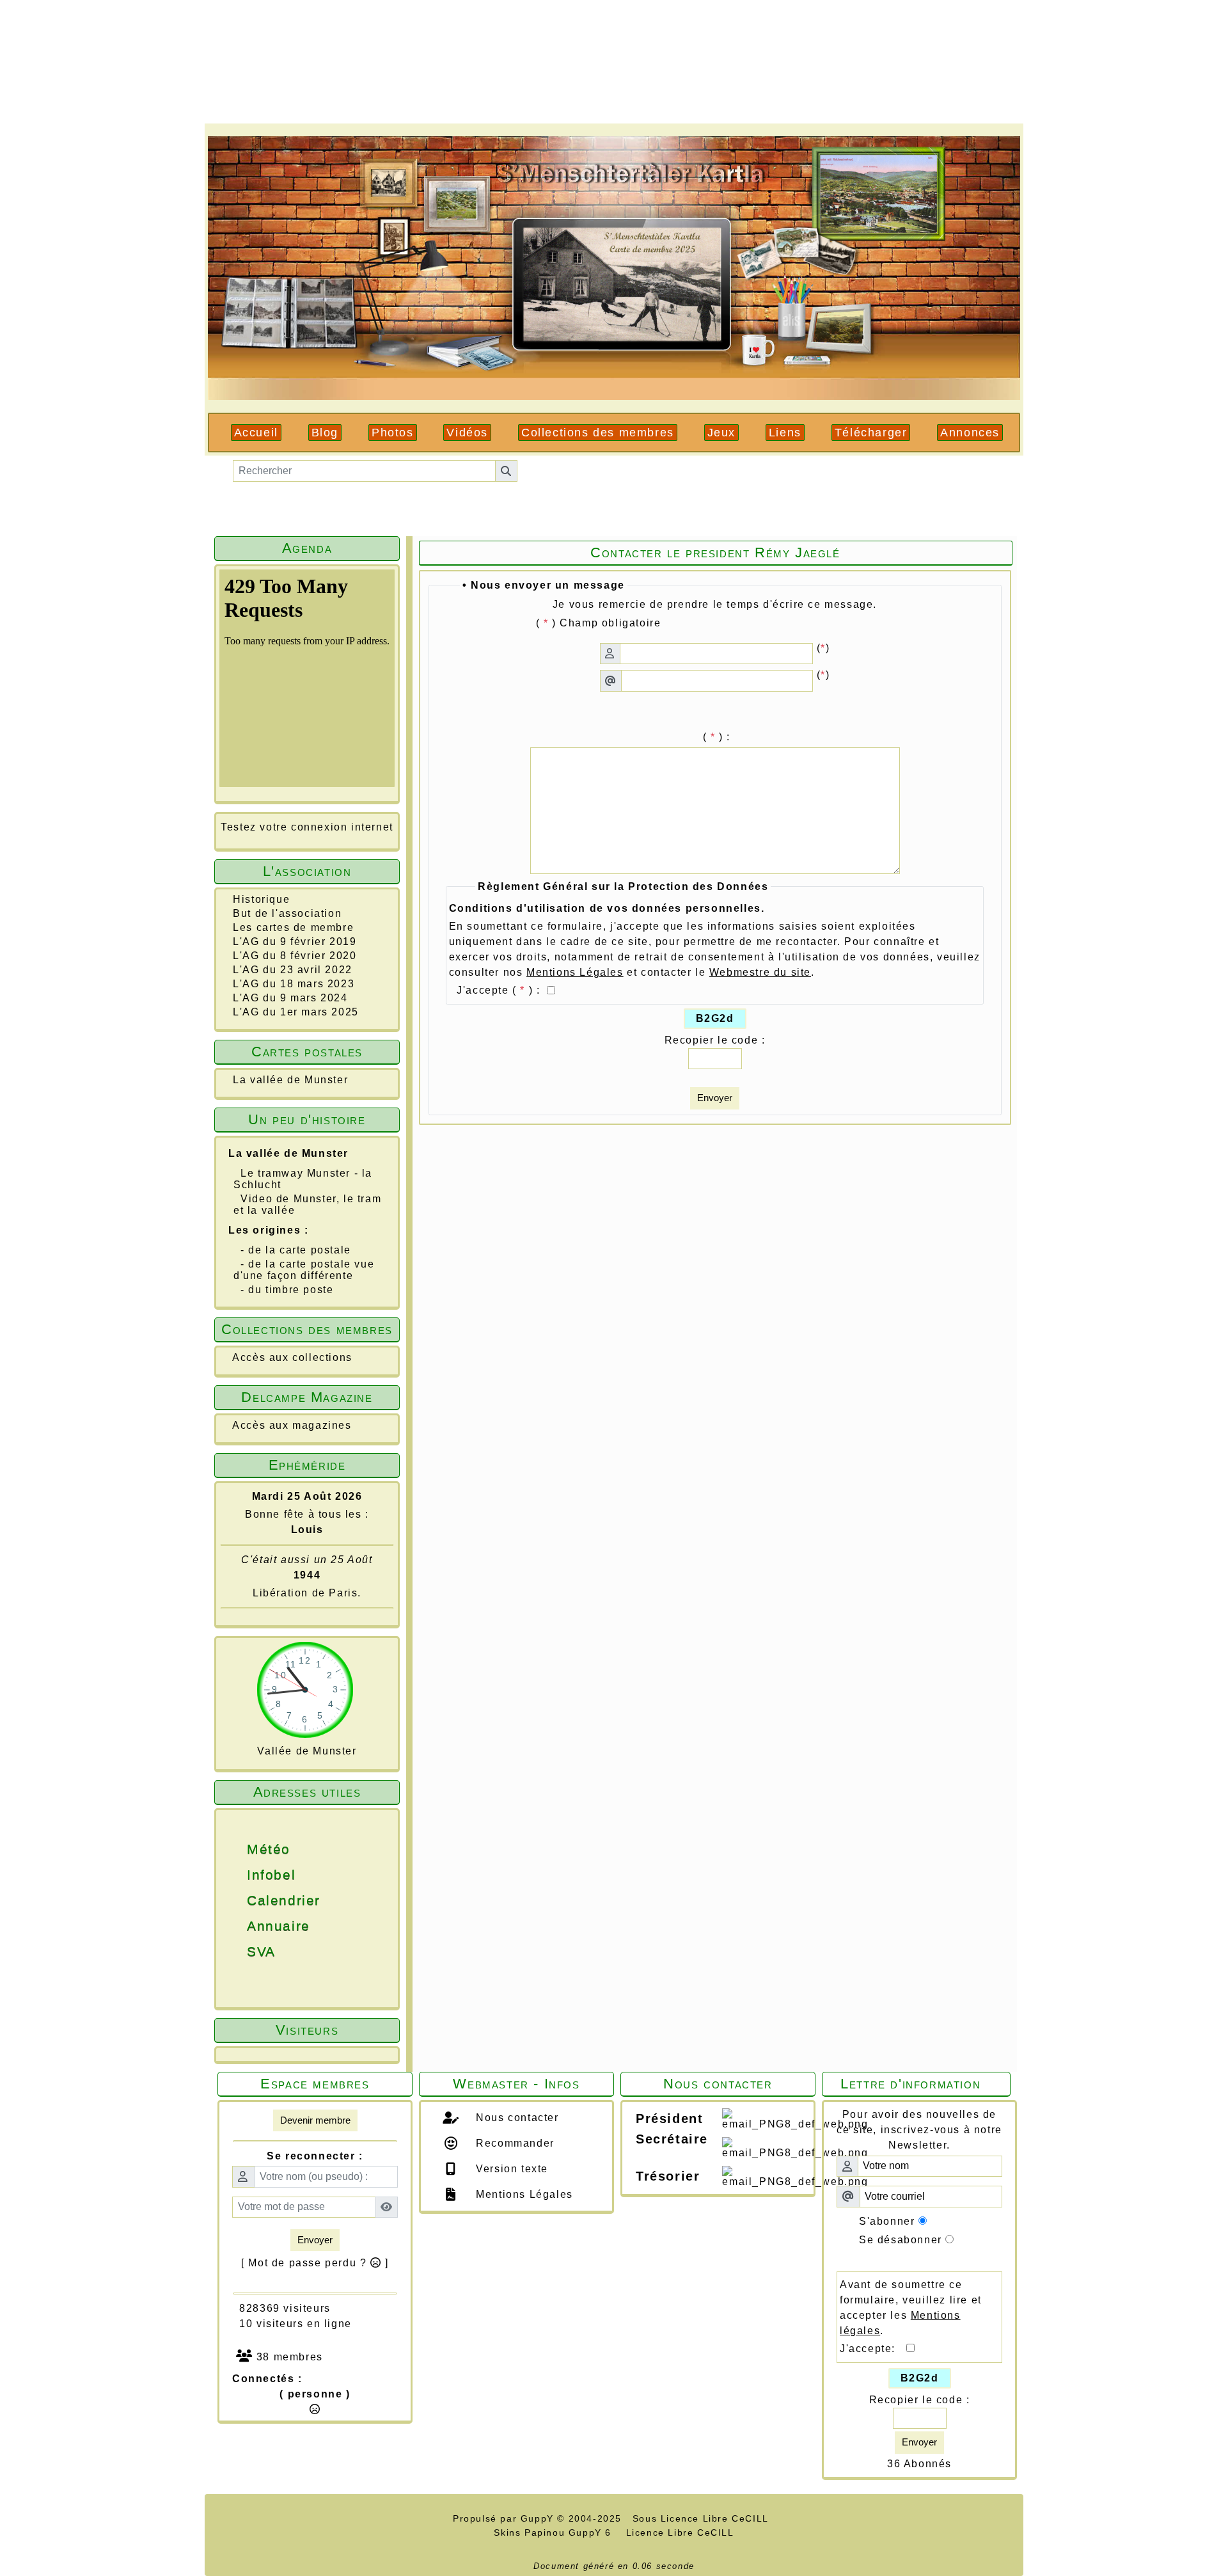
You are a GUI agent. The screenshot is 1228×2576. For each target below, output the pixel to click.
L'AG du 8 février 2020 (295, 956)
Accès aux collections (292, 1357)
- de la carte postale (296, 1250)
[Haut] (1209, 1294)
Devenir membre (315, 2120)
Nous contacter (516, 2118)
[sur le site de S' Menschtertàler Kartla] (614, 267)
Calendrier (242, 1900)
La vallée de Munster (290, 1080)
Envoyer (715, 1098)
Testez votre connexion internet (307, 827)
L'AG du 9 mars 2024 (290, 998)
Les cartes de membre (293, 927)
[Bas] (1209, 1339)
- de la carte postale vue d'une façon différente (304, 1270)
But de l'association (287, 913)
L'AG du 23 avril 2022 (293, 970)
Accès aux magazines (292, 1425)
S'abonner (887, 2221)
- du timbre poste (287, 1290)
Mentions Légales (523, 2194)
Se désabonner (901, 2240)
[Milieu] (1209, 1317)
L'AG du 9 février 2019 (295, 942)
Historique (261, 899)
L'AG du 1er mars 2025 (296, 1012)
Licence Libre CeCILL (678, 2532)
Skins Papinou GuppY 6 (556, 2532)
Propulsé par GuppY (505, 2518)
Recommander (514, 2143)
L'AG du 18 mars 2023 (294, 984)
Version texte (510, 2169)
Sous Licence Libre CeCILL (702, 2518)
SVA (242, 1952)
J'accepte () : (500, 990)
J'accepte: (873, 2349)
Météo (242, 1849)
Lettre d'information (917, 2084)
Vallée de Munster (307, 1751)
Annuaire (242, 1926)
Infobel (242, 1875)
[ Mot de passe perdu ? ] (315, 2263)
